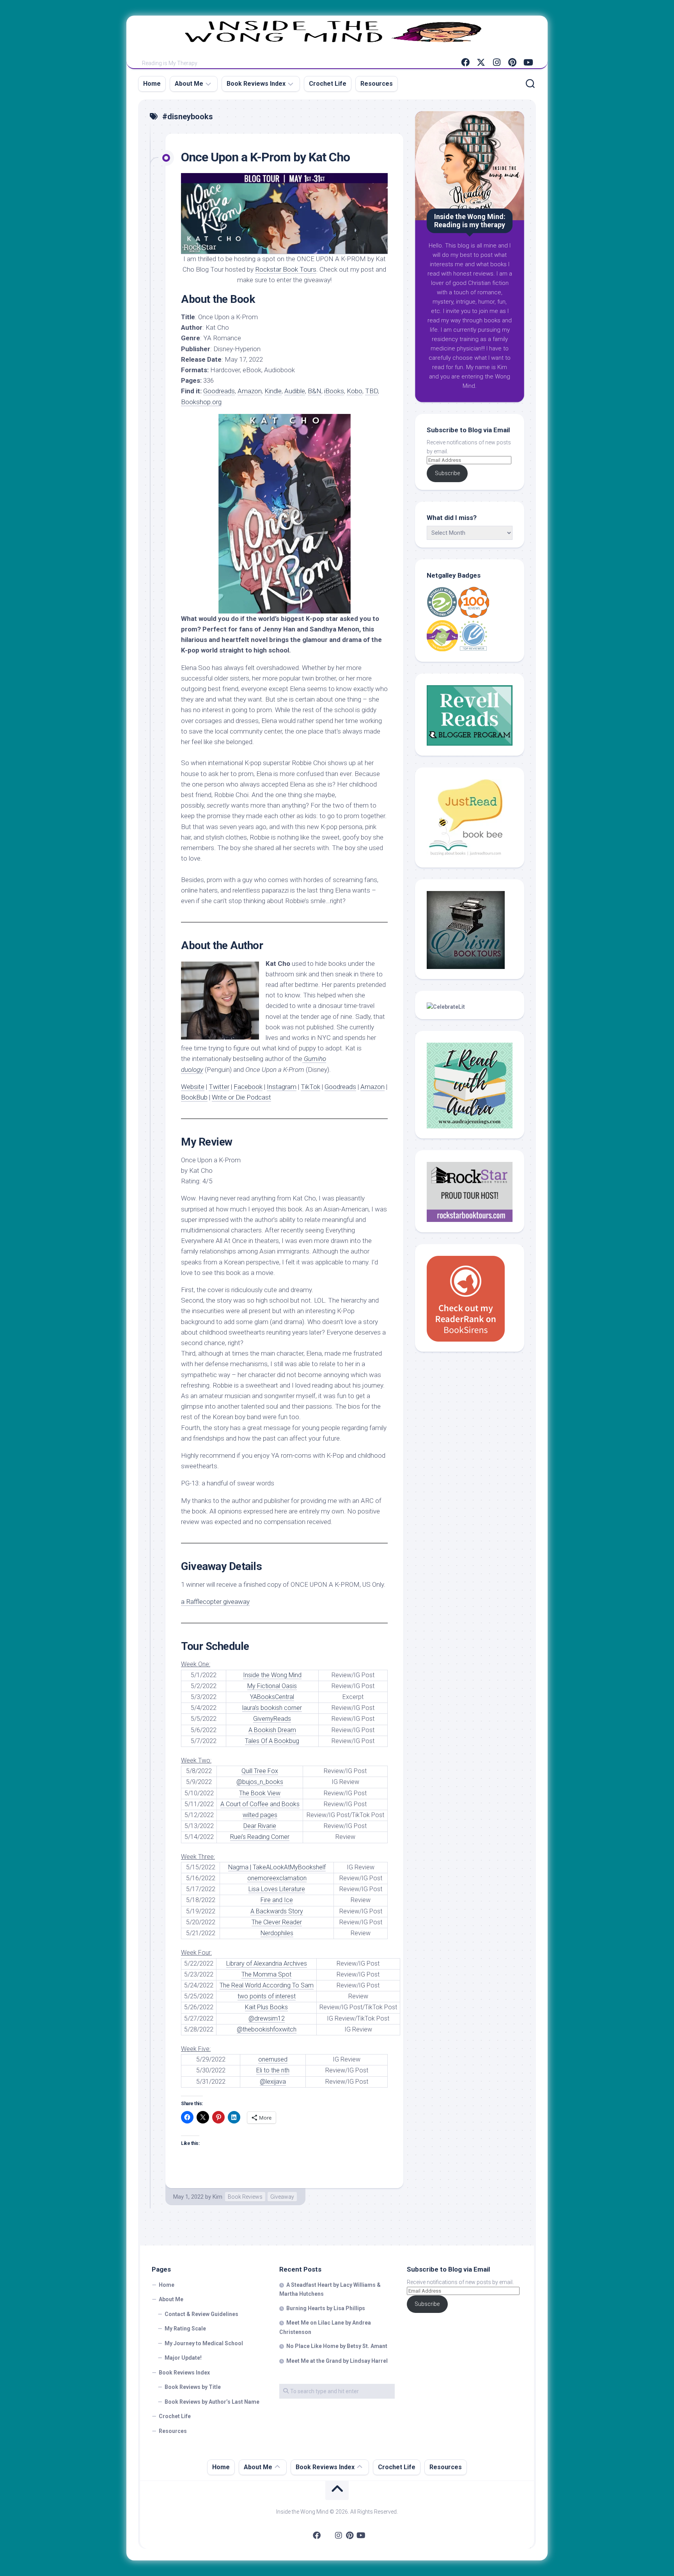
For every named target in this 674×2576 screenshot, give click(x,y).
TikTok (310, 1087)
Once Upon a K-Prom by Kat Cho (265, 157)
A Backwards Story (277, 1911)
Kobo (355, 391)
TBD (372, 391)
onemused (273, 2059)
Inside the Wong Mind (272, 1675)
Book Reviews (245, 2197)
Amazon (250, 391)
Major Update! (183, 2358)
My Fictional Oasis (272, 1686)
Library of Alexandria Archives (267, 1963)
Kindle (273, 391)
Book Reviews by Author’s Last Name (212, 2402)
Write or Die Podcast (241, 1097)
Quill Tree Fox (260, 1771)
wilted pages (260, 1815)
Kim (217, 2197)
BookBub (194, 1097)
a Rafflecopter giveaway (215, 1602)
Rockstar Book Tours (286, 269)
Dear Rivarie (260, 1826)
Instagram (282, 1087)
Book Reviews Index (256, 84)
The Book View (260, 1793)
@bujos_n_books (260, 1782)
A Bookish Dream (272, 1730)
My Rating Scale (185, 2328)
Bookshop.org (201, 402)
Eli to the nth (273, 2070)
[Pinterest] (512, 62)
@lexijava (273, 2082)
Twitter (219, 1087)
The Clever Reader (277, 1922)
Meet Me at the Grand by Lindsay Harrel (337, 2361)
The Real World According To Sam (267, 1985)
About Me (189, 84)
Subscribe (447, 473)
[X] (481, 62)
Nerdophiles (277, 1933)
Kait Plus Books (266, 2007)
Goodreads (219, 391)
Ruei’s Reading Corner (260, 1837)
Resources (377, 84)
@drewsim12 (267, 2018)
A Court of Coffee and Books (260, 1804)
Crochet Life (328, 84)
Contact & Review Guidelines (201, 2314)
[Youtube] (528, 62)
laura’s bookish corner (272, 1708)
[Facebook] (465, 62)
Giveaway (282, 2197)
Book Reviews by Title (193, 2387)
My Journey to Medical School (204, 2343)
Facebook (248, 1087)
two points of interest (267, 1996)
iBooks (334, 391)
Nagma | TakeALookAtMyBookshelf (277, 1867)
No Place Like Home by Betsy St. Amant (337, 2346)
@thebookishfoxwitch (267, 2029)
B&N (315, 391)
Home (152, 84)
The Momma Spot (266, 1974)
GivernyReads (272, 1719)
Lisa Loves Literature (277, 1889)
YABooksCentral (272, 1697)
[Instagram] (497, 62)
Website (193, 1087)
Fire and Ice (277, 1900)
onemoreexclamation (277, 1878)
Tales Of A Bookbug (272, 1741)
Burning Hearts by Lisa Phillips (326, 2308)
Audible (295, 391)
